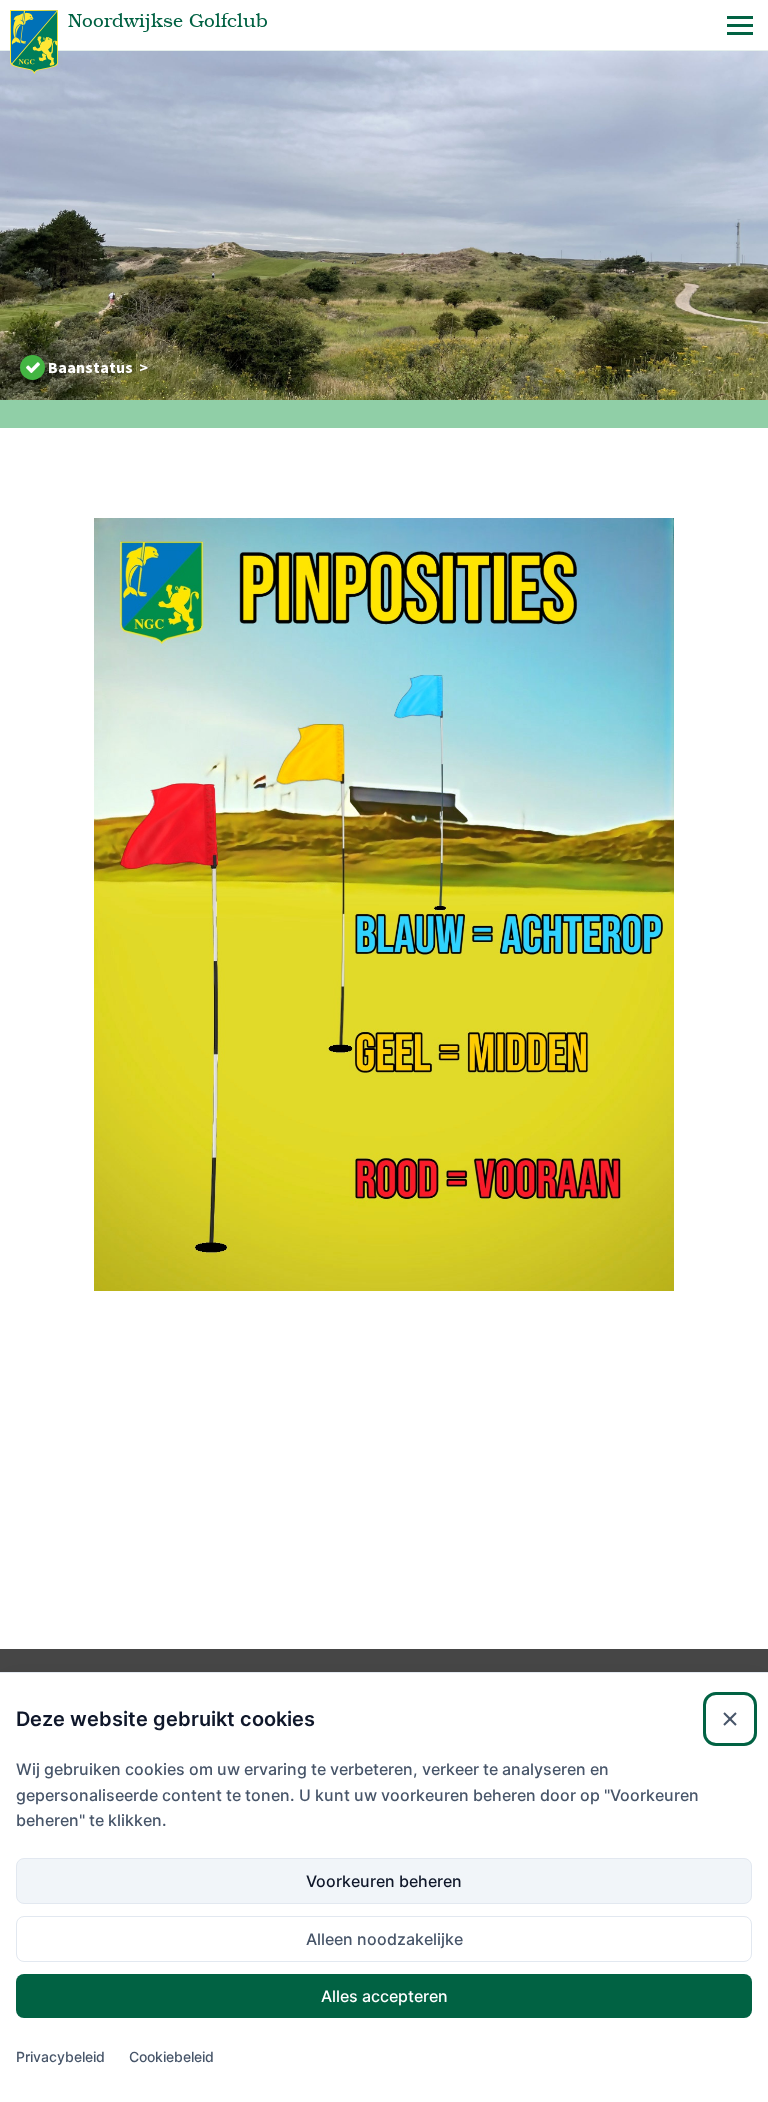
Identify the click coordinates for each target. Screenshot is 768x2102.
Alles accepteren (384, 1996)
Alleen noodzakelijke (384, 1939)
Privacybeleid (60, 2056)
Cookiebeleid (171, 2056)
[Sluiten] (730, 1719)
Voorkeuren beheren (384, 1881)
